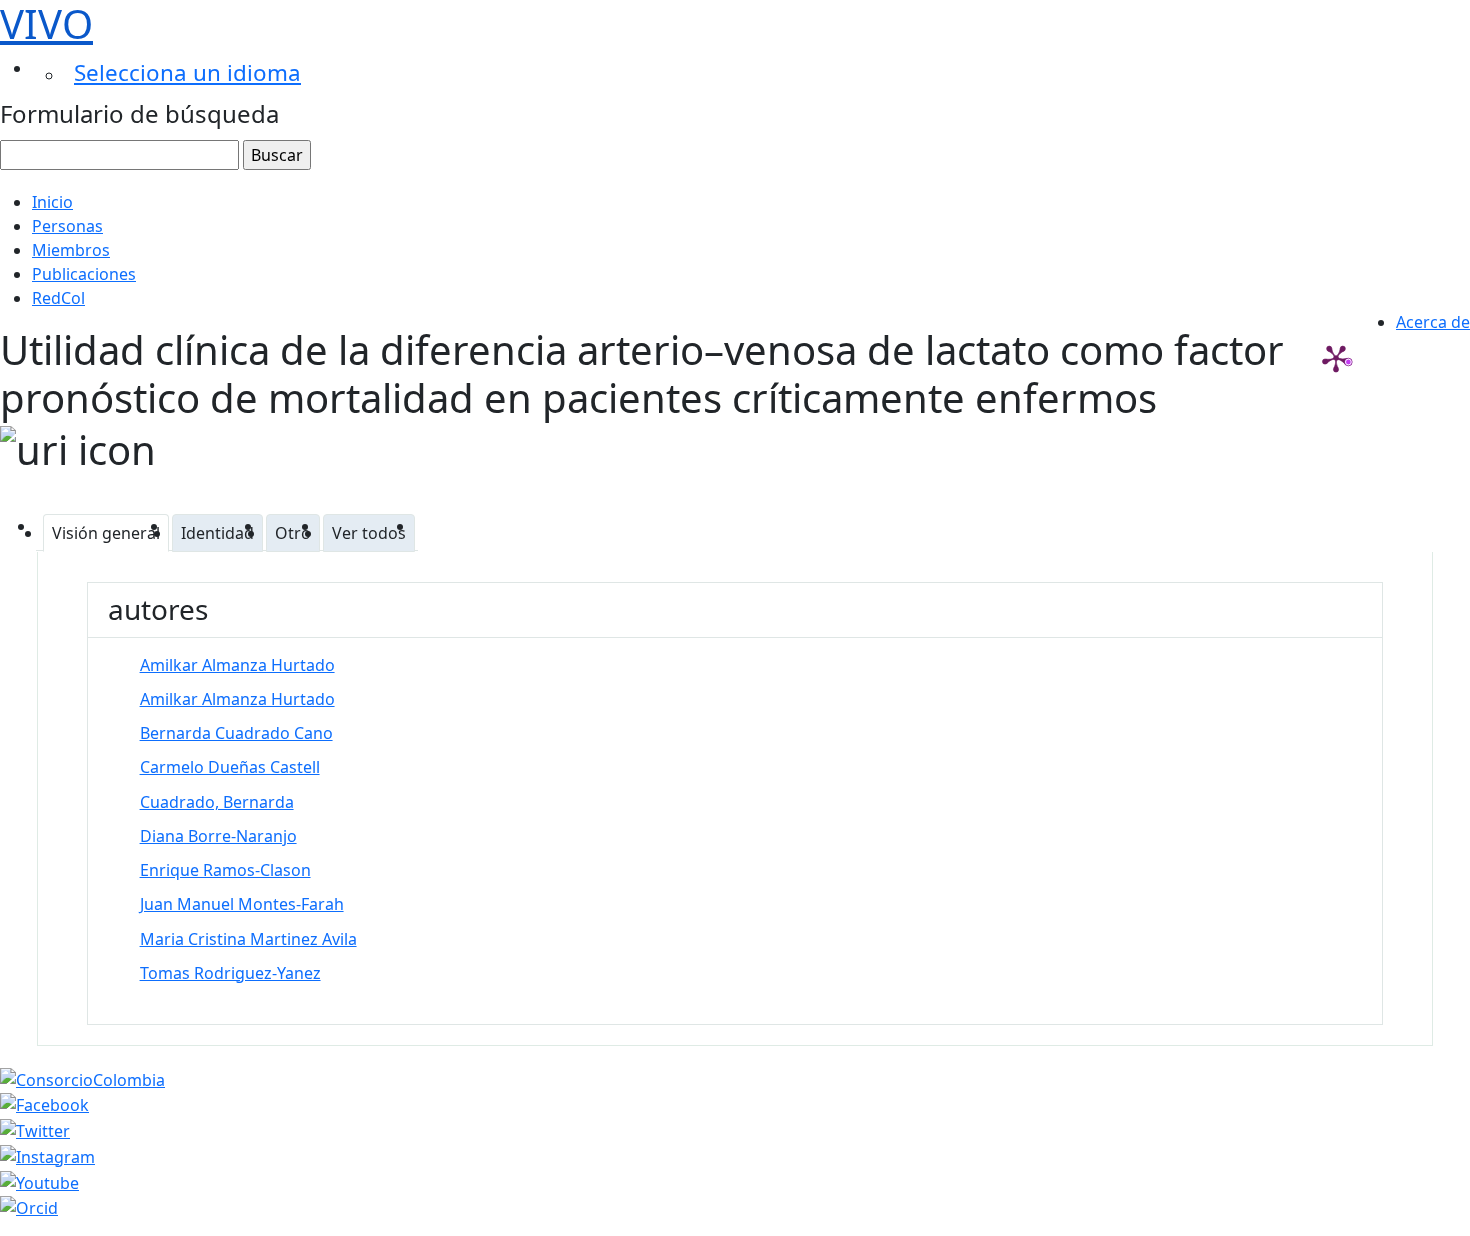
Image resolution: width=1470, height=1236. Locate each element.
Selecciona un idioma (187, 72)
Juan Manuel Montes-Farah (242, 904)
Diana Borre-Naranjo (218, 836)
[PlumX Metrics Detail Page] (1336, 358)
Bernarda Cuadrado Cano (236, 733)
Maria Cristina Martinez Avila (248, 939)
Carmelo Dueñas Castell (230, 767)
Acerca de (1433, 322)
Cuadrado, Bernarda (217, 802)
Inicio (52, 202)
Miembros (71, 250)
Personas (67, 226)
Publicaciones (84, 274)
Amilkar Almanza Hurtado (237, 665)
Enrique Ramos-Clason (225, 870)
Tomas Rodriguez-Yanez (230, 973)
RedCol (58, 298)
